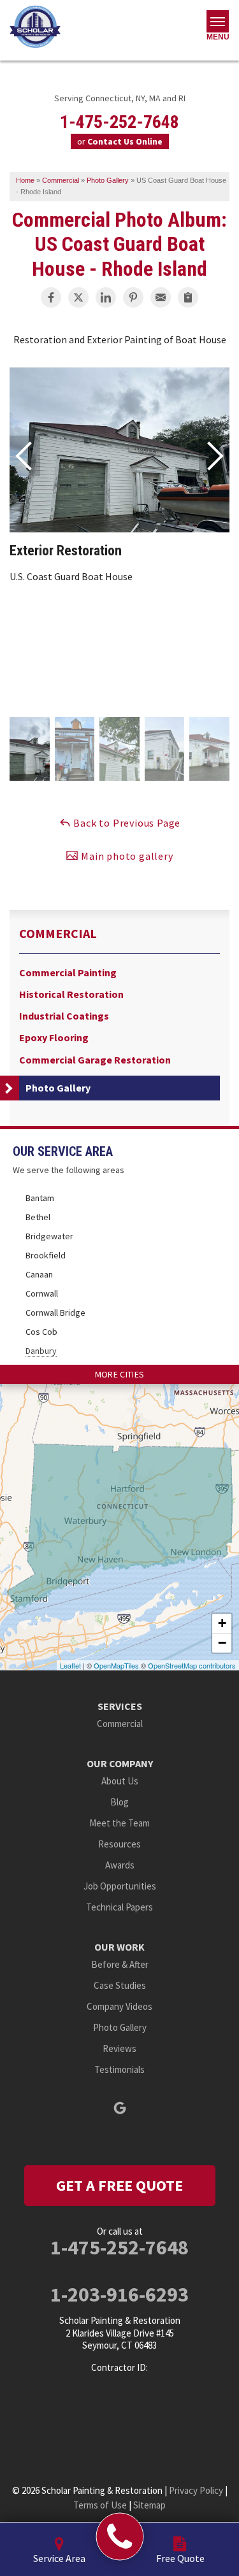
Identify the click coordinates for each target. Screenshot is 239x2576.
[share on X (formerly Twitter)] (78, 297)
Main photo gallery (126, 856)
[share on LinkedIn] (106, 297)
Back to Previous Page (126, 823)
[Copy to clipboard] (188, 297)
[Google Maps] (120, 2108)
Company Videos (119, 2006)
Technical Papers (119, 1907)
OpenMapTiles (116, 1665)
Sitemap (149, 2505)
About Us (120, 1781)
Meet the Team (119, 1823)
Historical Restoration (71, 994)
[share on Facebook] (51, 297)
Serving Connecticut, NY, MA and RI (120, 98)
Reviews (119, 2048)
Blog (119, 1802)
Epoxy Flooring (54, 1038)
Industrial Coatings (64, 1016)
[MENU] (218, 21)
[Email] (161, 297)
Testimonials (119, 2069)
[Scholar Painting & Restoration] (119, 2537)
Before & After (120, 1964)
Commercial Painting (68, 973)
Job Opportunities (120, 1886)
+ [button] (222, 1623)
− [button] (222, 1643)
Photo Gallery (58, 1088)
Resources (119, 1844)
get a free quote (119, 2185)
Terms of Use (100, 2505)
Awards (120, 1865)
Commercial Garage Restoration (95, 1060)
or (120, 141)
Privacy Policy (196, 2490)
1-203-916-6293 (119, 2295)
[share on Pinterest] (133, 297)
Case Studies (120, 1985)
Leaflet (70, 1665)
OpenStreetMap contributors (192, 1665)
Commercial (58, 934)
